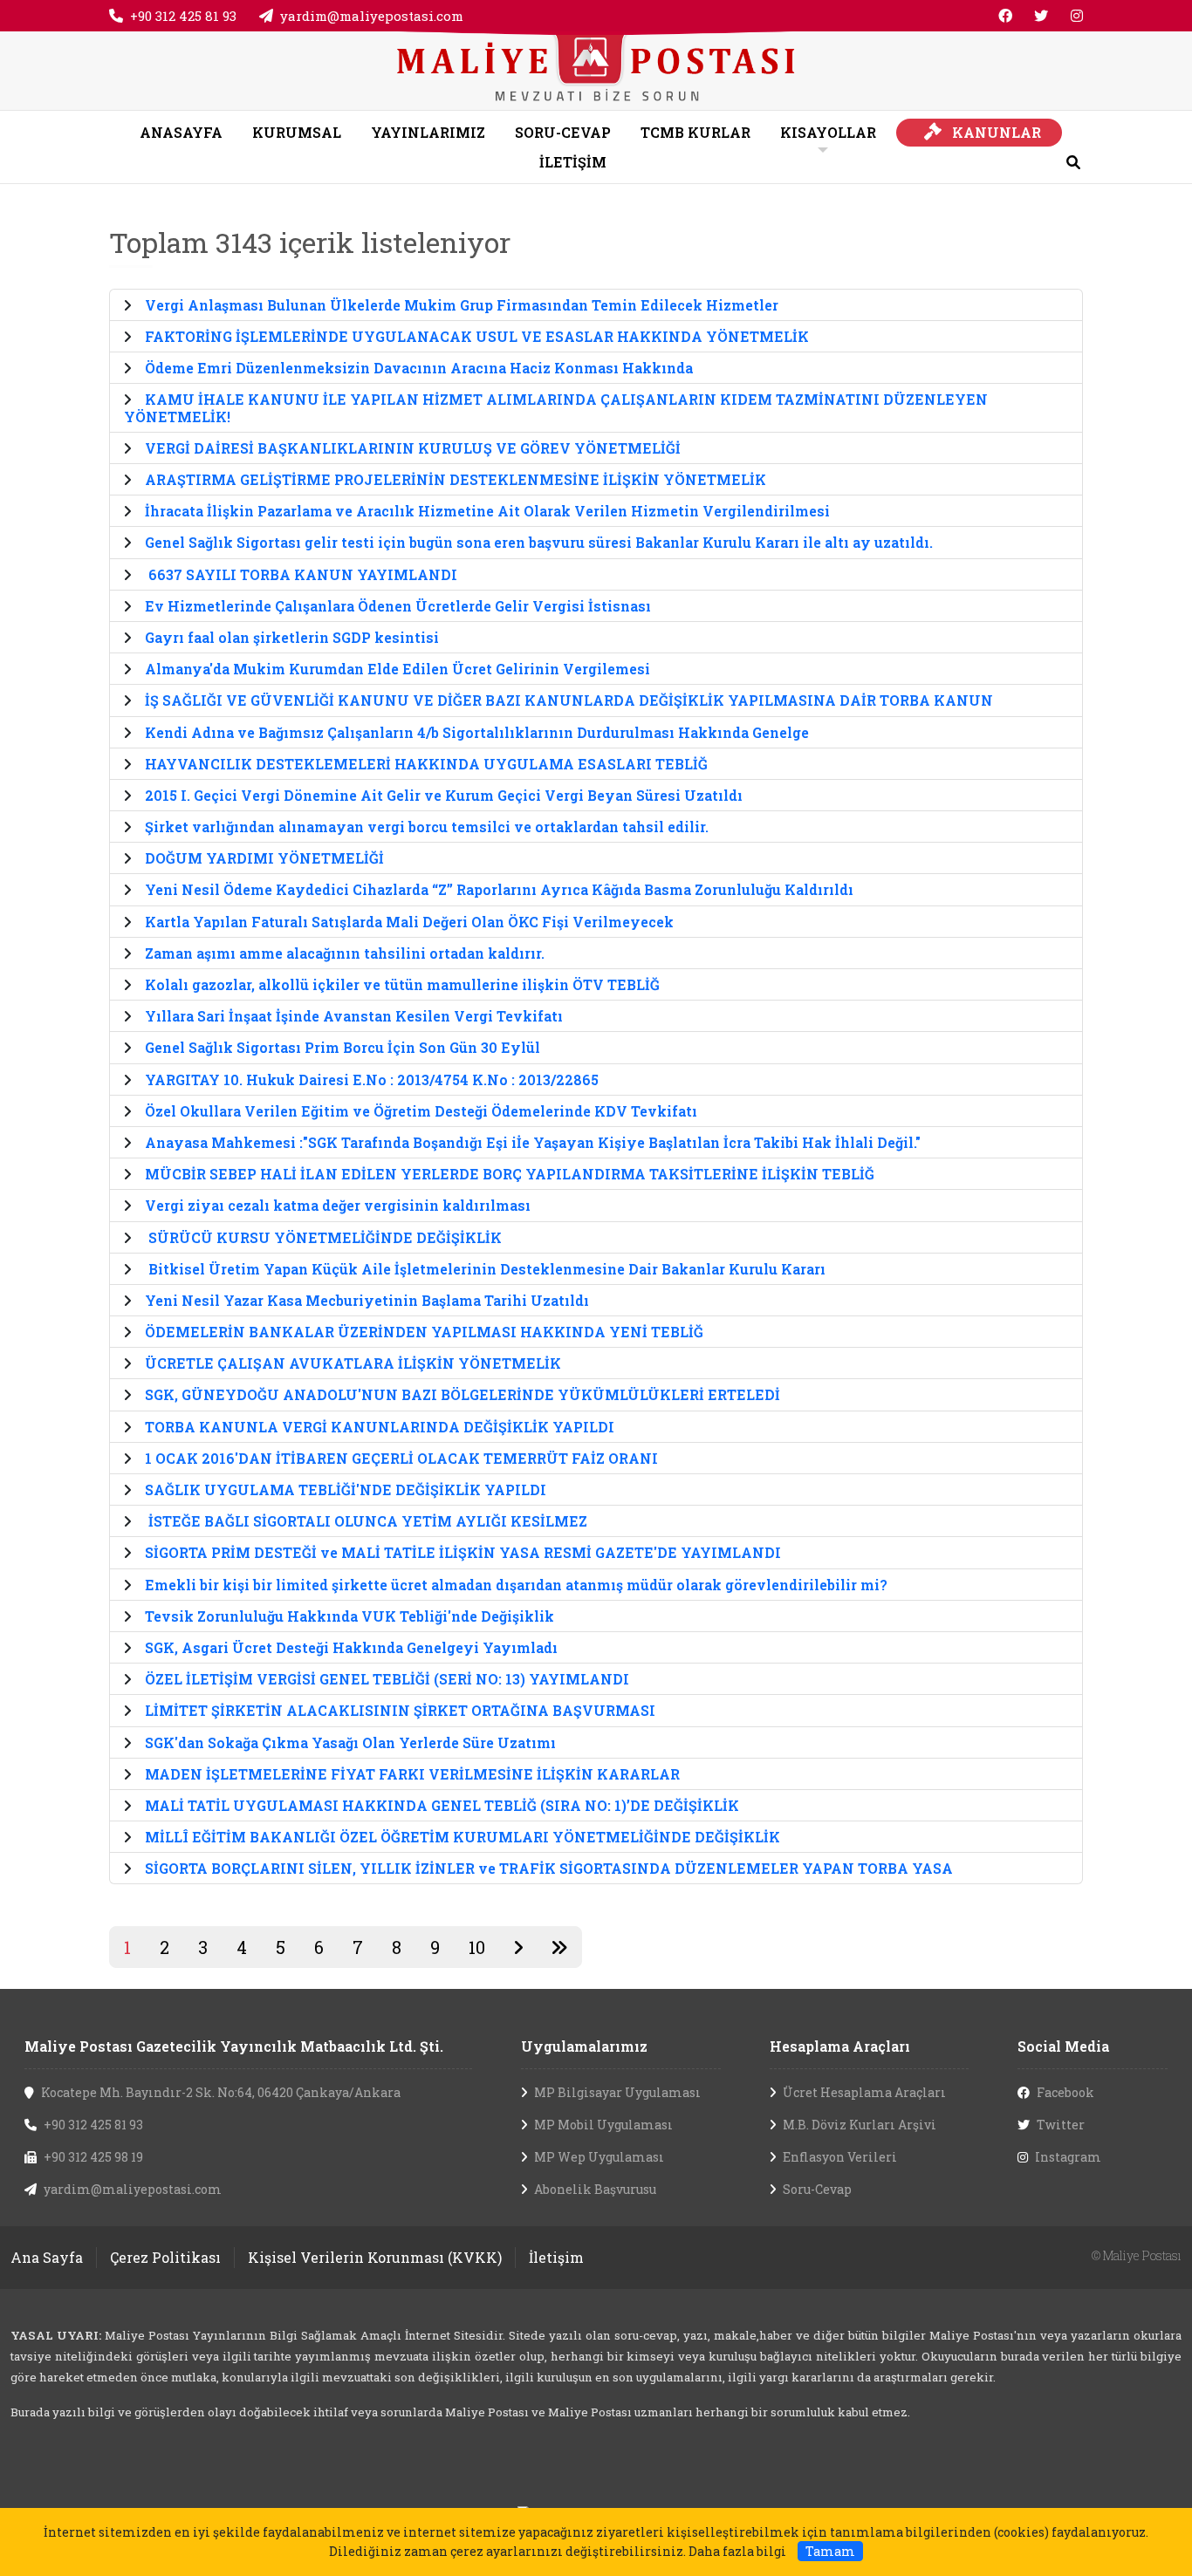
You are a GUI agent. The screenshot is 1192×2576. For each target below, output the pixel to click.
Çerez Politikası (165, 2257)
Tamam (830, 2551)
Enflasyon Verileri (840, 2157)
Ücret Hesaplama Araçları (864, 2092)
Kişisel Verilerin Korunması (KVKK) (375, 2257)
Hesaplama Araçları (840, 2046)
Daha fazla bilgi (737, 2551)
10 (477, 1947)
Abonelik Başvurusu (595, 2189)
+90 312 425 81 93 (183, 16)
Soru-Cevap (817, 2189)
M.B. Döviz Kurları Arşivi (860, 2125)
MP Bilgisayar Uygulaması (617, 2092)
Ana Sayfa (47, 2257)
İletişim (556, 2257)
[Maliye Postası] (596, 68)
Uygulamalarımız (584, 2046)
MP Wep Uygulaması (599, 2157)
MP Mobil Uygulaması (603, 2125)
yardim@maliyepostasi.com (372, 16)
